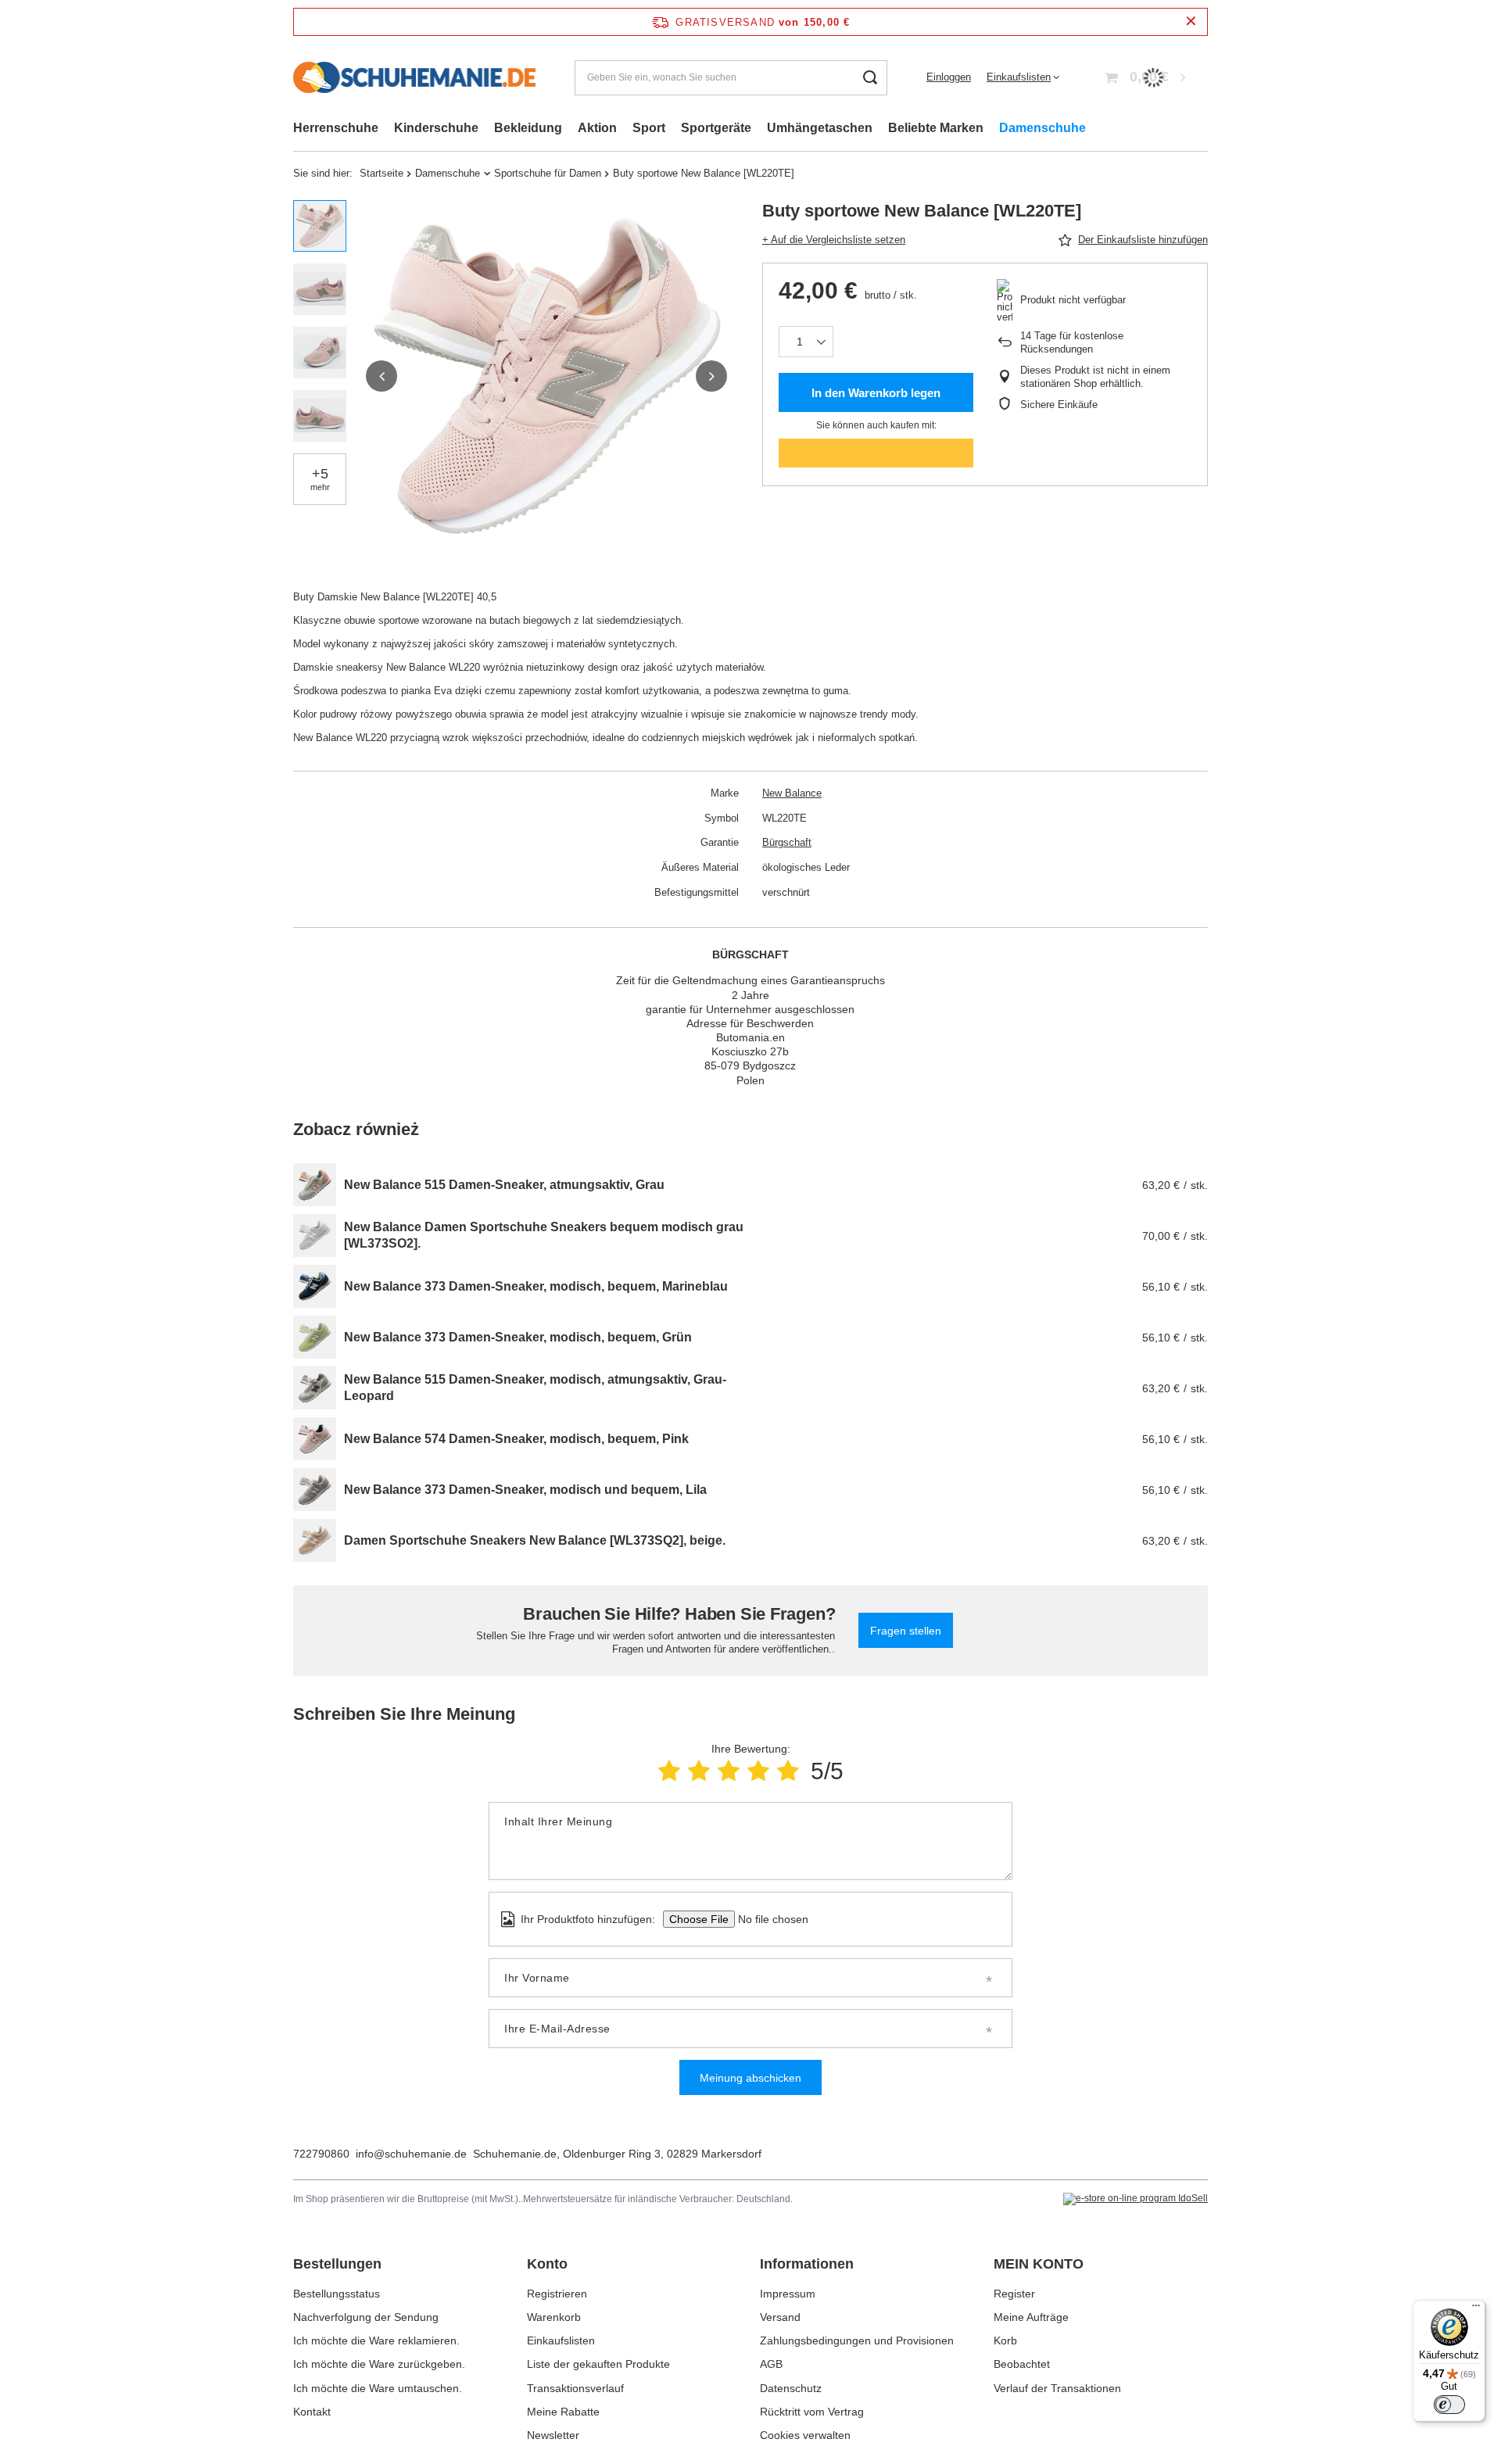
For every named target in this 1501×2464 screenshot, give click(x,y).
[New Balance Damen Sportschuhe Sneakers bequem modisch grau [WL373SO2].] (315, 1236)
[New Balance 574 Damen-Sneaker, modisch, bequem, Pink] (315, 1439)
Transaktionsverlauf (575, 2388)
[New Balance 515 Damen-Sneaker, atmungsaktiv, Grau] (315, 1185)
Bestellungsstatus (337, 2294)
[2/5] (699, 1771)
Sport (649, 128)
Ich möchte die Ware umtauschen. (378, 2388)
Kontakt (312, 2412)
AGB (771, 2364)
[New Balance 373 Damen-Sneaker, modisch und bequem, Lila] (315, 1490)
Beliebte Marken (936, 128)
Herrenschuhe (336, 128)
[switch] (1449, 2405)
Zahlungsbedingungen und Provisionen (857, 2340)
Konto (547, 2264)
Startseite (382, 173)
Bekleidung (528, 128)
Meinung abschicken (750, 2078)
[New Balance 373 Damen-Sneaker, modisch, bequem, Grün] (315, 1337)
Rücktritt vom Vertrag (812, 2412)
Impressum (788, 2294)
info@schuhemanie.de (411, 2154)
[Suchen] (870, 78)
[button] (382, 376)
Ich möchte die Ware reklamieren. (376, 2340)
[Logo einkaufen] (414, 77)
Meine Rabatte (563, 2412)
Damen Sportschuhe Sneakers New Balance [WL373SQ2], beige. (535, 1540)
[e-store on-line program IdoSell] (1136, 2199)
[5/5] (788, 1771)
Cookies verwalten (805, 2435)
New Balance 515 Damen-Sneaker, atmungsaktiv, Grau (504, 1185)
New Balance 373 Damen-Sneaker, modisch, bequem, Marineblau (536, 1286)
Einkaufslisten (1019, 77)
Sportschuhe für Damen (548, 173)
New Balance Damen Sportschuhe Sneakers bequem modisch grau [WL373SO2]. (544, 1235)
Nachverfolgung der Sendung (366, 2317)
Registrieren (557, 2294)
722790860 (321, 2154)
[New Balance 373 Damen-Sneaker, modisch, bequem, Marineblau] (315, 1286)
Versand (780, 2317)
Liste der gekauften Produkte (598, 2364)
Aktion (597, 128)
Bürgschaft (787, 842)
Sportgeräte (716, 128)
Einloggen (949, 77)
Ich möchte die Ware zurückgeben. (379, 2364)
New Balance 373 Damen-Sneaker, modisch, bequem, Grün (518, 1337)
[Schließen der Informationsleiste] (1191, 21)
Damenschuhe (1042, 128)
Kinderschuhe (436, 128)
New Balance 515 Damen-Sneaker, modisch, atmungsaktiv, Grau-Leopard (535, 1388)
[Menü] (1476, 2309)
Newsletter (553, 2435)
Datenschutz (791, 2388)
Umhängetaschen (820, 128)
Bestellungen (337, 2264)
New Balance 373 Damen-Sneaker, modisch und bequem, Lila (525, 1490)
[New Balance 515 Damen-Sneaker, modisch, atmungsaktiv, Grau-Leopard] (315, 1388)
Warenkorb (554, 2317)
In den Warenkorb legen (876, 393)
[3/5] (729, 1771)
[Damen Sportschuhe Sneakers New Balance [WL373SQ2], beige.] (315, 1540)
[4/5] (758, 1771)
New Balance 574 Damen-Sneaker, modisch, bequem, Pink (516, 1439)
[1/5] (669, 1771)
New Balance (792, 793)
